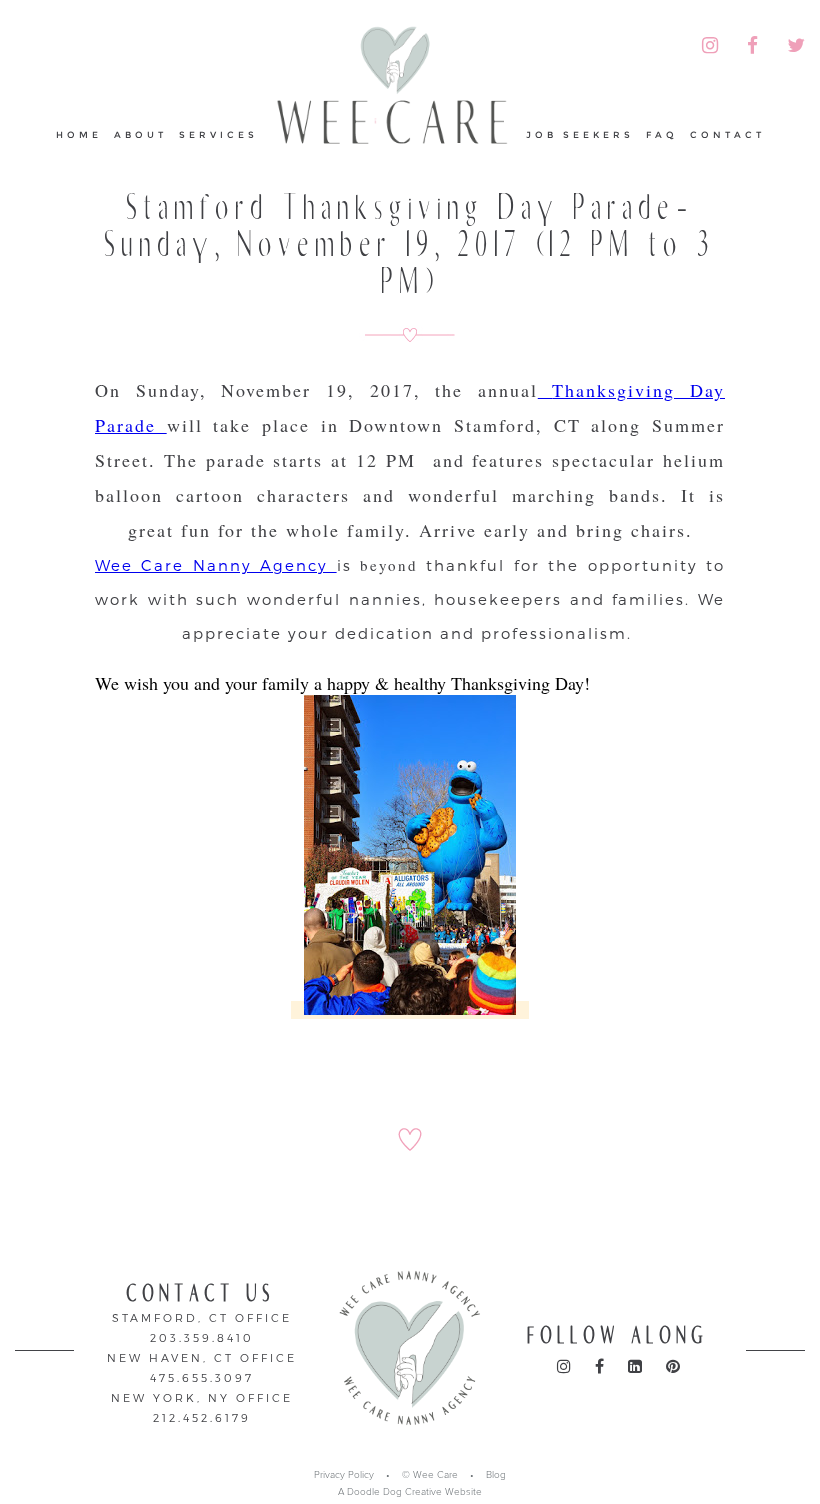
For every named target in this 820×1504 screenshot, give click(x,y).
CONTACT (727, 134)
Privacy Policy (344, 1475)
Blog (496, 1475)
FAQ (662, 134)
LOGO (392, 96)
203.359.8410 (202, 1337)
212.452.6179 (202, 1417)
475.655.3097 (202, 1377)
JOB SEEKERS (580, 134)
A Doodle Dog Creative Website (410, 1492)
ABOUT (140, 134)
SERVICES (218, 134)
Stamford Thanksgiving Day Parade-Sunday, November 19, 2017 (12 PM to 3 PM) (410, 244)
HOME (79, 134)
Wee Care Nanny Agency (216, 565)
